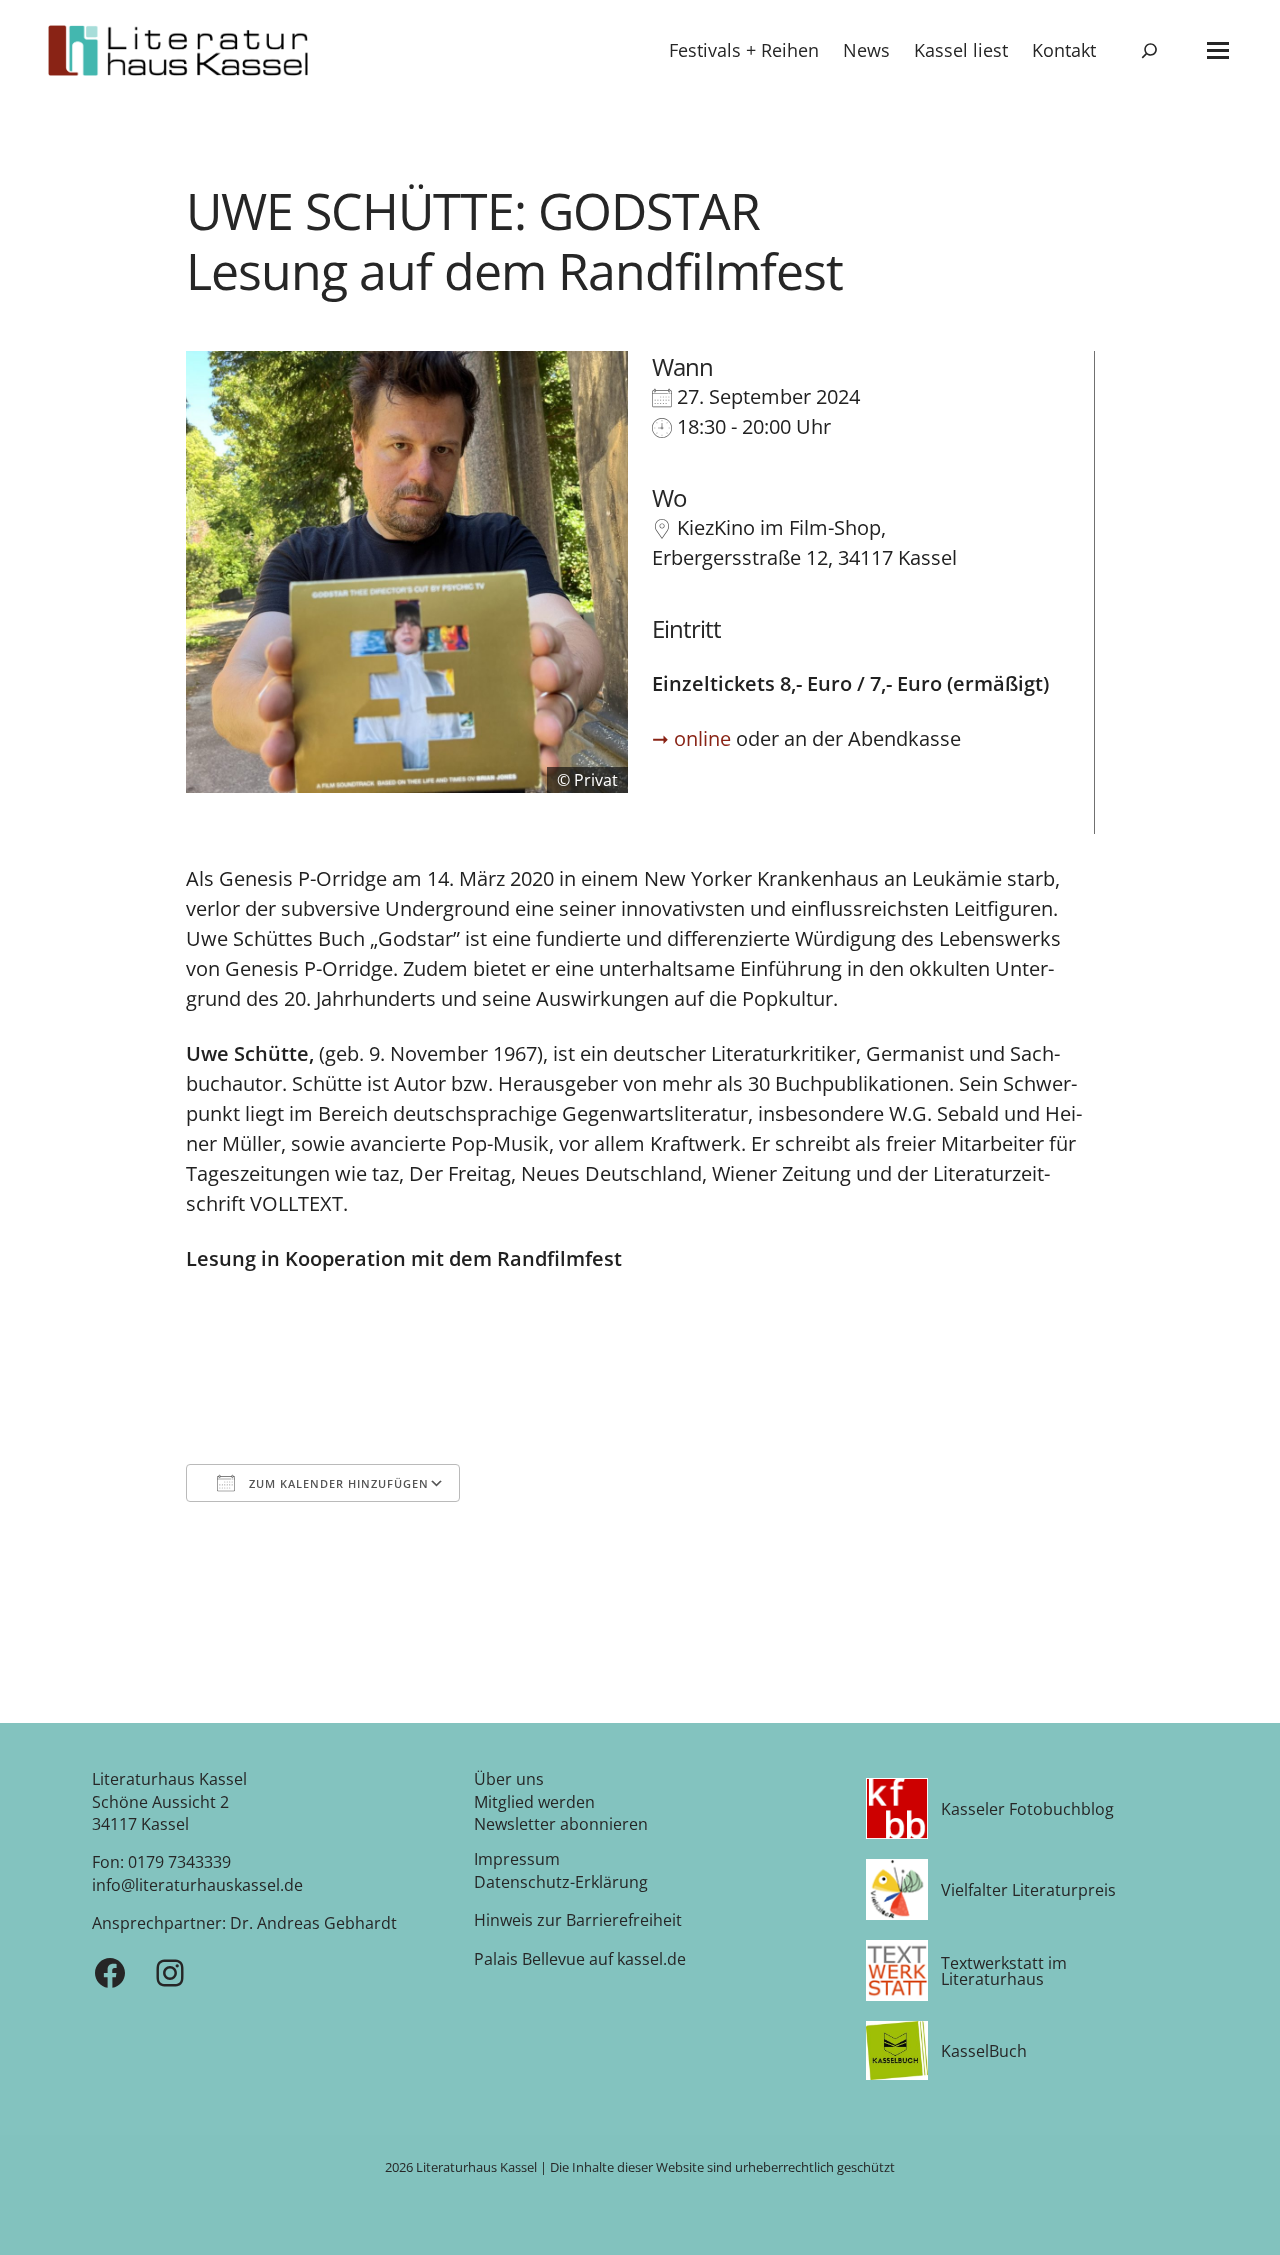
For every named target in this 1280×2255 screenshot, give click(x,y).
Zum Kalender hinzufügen (337, 1483)
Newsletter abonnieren (561, 1824)
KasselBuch (984, 2051)
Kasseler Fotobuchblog (1027, 1809)
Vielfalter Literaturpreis (1028, 1890)
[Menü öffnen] (1218, 50)
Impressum (517, 1859)
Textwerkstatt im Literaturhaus (1004, 1971)
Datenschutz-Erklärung (561, 1882)
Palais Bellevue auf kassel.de (580, 1959)
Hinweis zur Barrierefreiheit (578, 1920)
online (702, 738)
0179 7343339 (179, 1862)
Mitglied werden (534, 1802)
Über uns (509, 1779)
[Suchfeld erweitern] (1149, 50)
